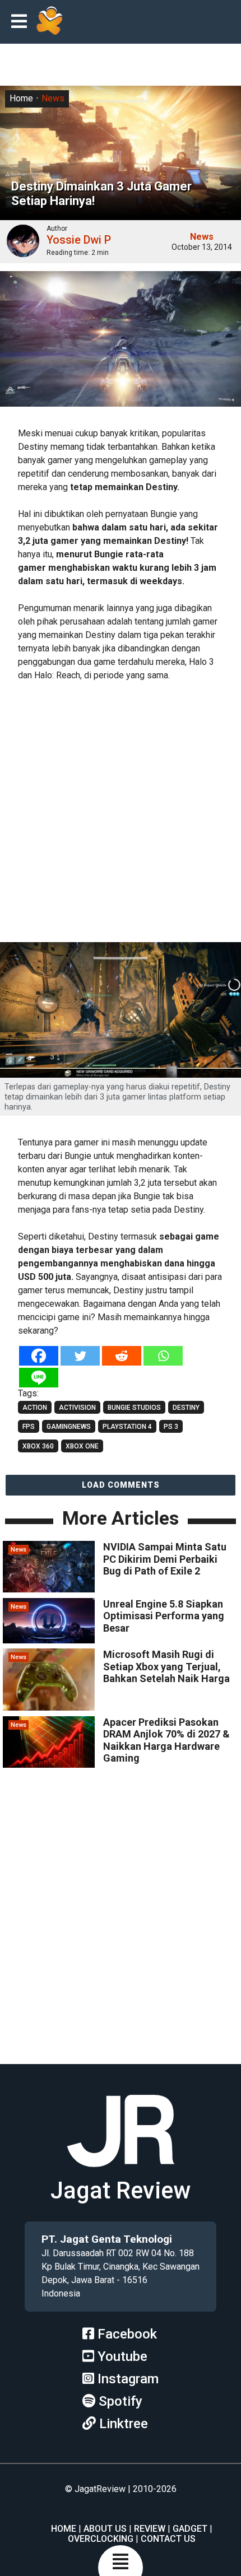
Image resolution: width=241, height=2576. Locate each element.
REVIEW (150, 2529)
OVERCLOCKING (101, 2539)
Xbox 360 (38, 1446)
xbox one (82, 1446)
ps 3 (171, 1427)
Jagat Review (121, 2190)
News (53, 98)
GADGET (190, 2529)
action (35, 1408)
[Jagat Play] (49, 22)
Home (21, 98)
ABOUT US (105, 2529)
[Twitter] (80, 1356)
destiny (186, 1408)
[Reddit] (122, 1356)
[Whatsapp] (163, 1356)
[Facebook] (39, 1356)
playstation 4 (127, 1427)
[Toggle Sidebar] (22, 22)
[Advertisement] (121, 813)
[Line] (39, 1378)
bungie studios (134, 1408)
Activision (77, 1408)
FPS (29, 1427)
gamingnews (69, 1427)
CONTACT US (168, 2539)
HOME (64, 2529)
